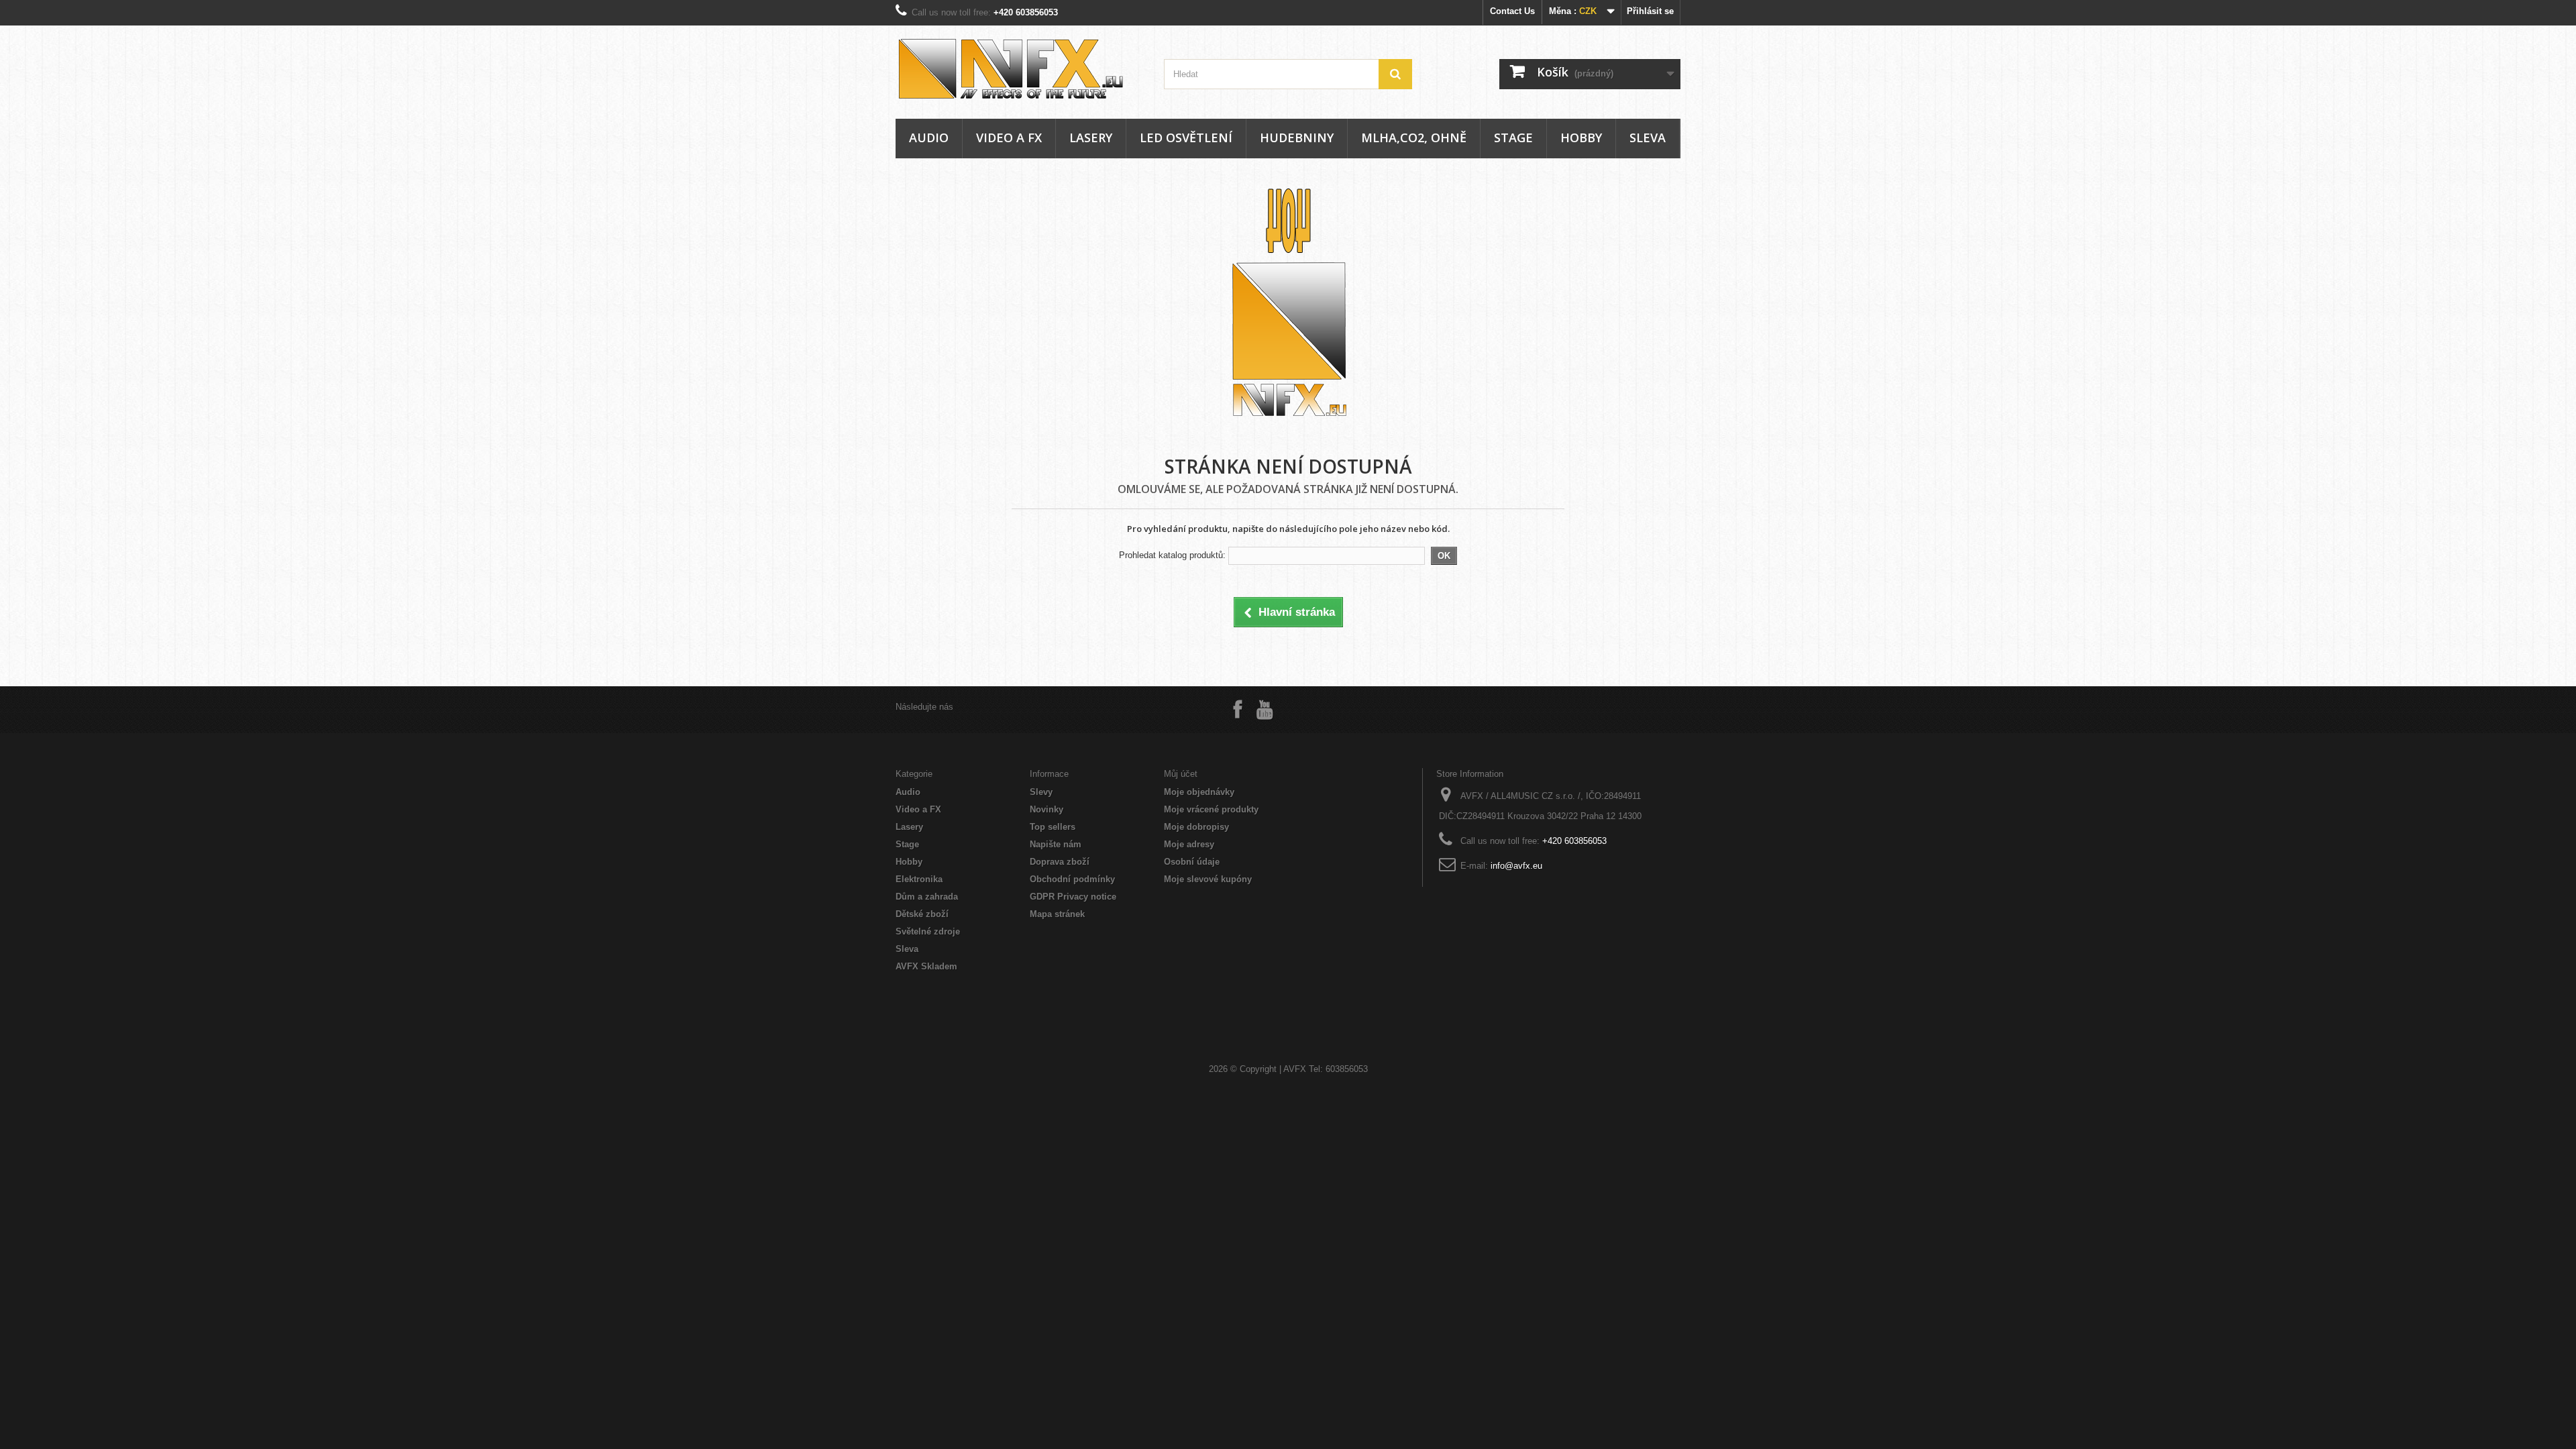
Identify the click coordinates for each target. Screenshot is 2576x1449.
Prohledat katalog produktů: (1172, 555)
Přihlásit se (1650, 11)
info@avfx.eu (1516, 866)
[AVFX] (1020, 69)
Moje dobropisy (1196, 827)
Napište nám (1056, 844)
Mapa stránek (1057, 914)
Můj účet (1181, 774)
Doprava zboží (1060, 862)
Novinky (1046, 809)
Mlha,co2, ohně (1414, 138)
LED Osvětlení (1186, 138)
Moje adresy (1189, 844)
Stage (1513, 138)
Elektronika (919, 879)
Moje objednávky (1199, 792)
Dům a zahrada (927, 897)
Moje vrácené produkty (1211, 809)
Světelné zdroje (928, 931)
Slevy (1041, 792)
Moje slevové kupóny (1208, 879)
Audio (929, 138)
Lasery (1091, 138)
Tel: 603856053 (1338, 1069)
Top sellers (1053, 827)
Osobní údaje (1192, 862)
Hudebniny (1297, 138)
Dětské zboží (922, 914)
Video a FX (1009, 138)
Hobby (1581, 138)
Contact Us (1512, 11)
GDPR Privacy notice (1073, 897)
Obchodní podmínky (1072, 879)
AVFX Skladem (926, 966)
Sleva (1648, 138)
